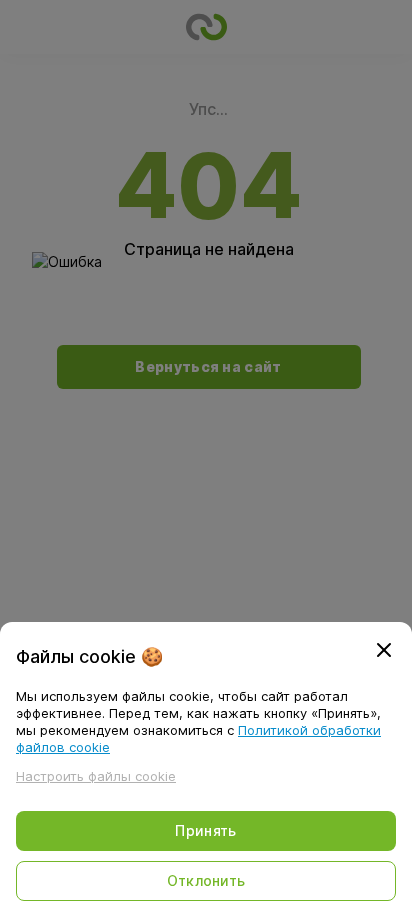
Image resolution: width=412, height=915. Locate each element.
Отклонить (206, 880)
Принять (205, 830)
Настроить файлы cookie (96, 776)
